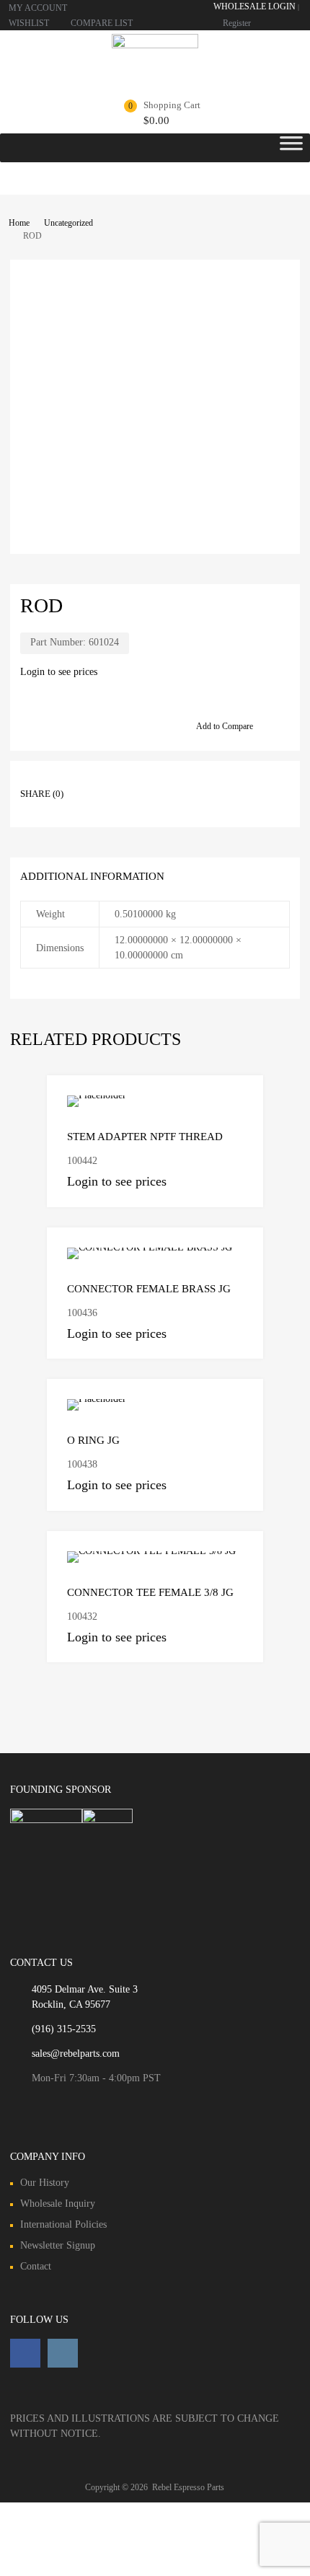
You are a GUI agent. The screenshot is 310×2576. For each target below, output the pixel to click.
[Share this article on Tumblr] (250, 781)
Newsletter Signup (58, 2245)
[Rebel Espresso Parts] (155, 45)
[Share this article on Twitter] (120, 781)
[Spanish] (295, 21)
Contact (36, 2266)
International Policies (63, 2224)
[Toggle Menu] (291, 148)
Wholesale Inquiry (58, 2204)
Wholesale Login (254, 6)
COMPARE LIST (102, 23)
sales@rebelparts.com (76, 2054)
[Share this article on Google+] (146, 781)
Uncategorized (68, 223)
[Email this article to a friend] (94, 804)
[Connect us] (25, 2353)
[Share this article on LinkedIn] (198, 781)
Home (19, 223)
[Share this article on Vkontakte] (224, 781)
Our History (45, 2183)
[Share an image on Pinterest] (172, 781)
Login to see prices (59, 672)
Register (237, 23)
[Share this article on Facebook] (94, 781)
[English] (280, 21)
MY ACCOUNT (38, 8)
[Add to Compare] (240, 1099)
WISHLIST (29, 23)
